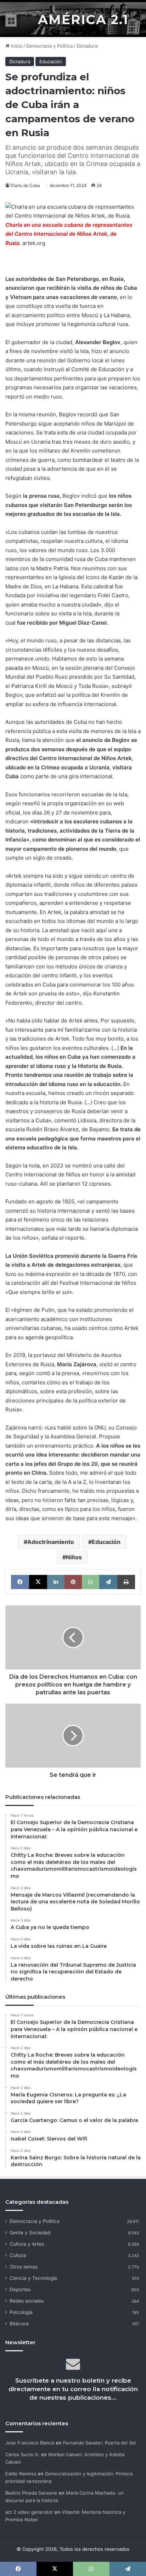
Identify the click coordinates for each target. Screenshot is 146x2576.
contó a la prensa (58, 1373)
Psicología (21, 2312)
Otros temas (24, 2267)
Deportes (20, 2289)
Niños (74, 1557)
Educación (51, 62)
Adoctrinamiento (51, 1542)
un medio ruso (44, 397)
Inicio (16, 46)
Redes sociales (27, 2301)
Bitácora (19, 2324)
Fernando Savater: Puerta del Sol (99, 2443)
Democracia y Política (49, 46)
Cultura (18, 2255)
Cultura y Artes (27, 2244)
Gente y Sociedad (30, 2233)
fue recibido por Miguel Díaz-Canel (62, 623)
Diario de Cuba (25, 185)
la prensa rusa (41, 496)
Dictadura (87, 46)
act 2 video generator (29, 2512)
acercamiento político (38, 315)
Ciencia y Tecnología (33, 2278)
